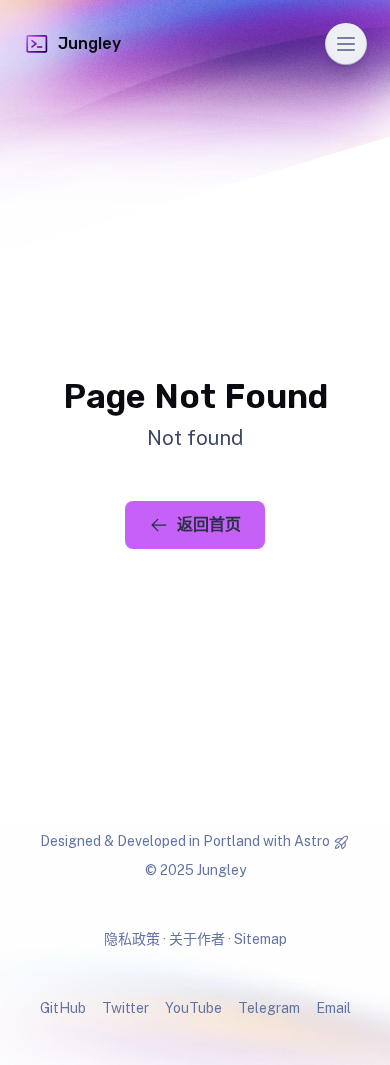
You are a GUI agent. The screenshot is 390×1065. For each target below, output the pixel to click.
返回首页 (209, 524)
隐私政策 (132, 939)
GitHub (63, 1008)
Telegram (269, 1008)
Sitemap (260, 939)
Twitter (125, 1008)
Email (333, 1008)
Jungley (89, 43)
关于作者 (197, 939)
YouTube (193, 1008)
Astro (312, 841)
